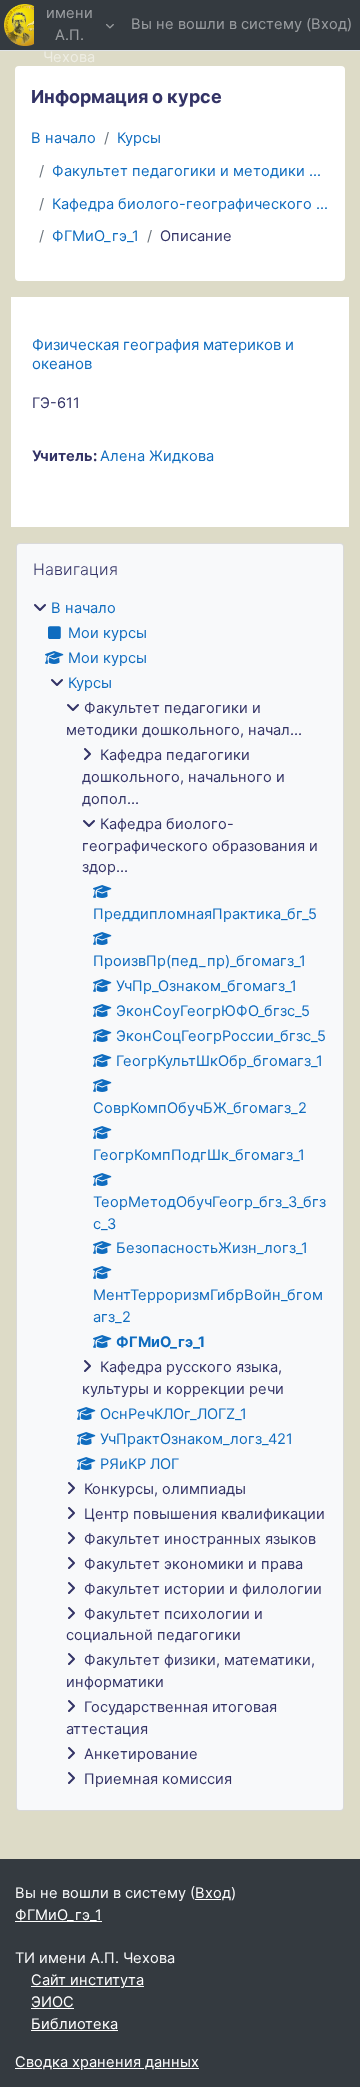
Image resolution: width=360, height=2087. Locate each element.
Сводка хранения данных (107, 2062)
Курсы (139, 138)
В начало (63, 138)
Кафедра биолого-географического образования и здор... (190, 204)
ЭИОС (52, 2002)
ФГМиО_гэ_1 (95, 236)
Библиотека (74, 2024)
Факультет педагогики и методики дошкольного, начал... (190, 171)
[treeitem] (180, 1194)
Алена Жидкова (157, 456)
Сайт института (87, 1980)
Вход (329, 24)
